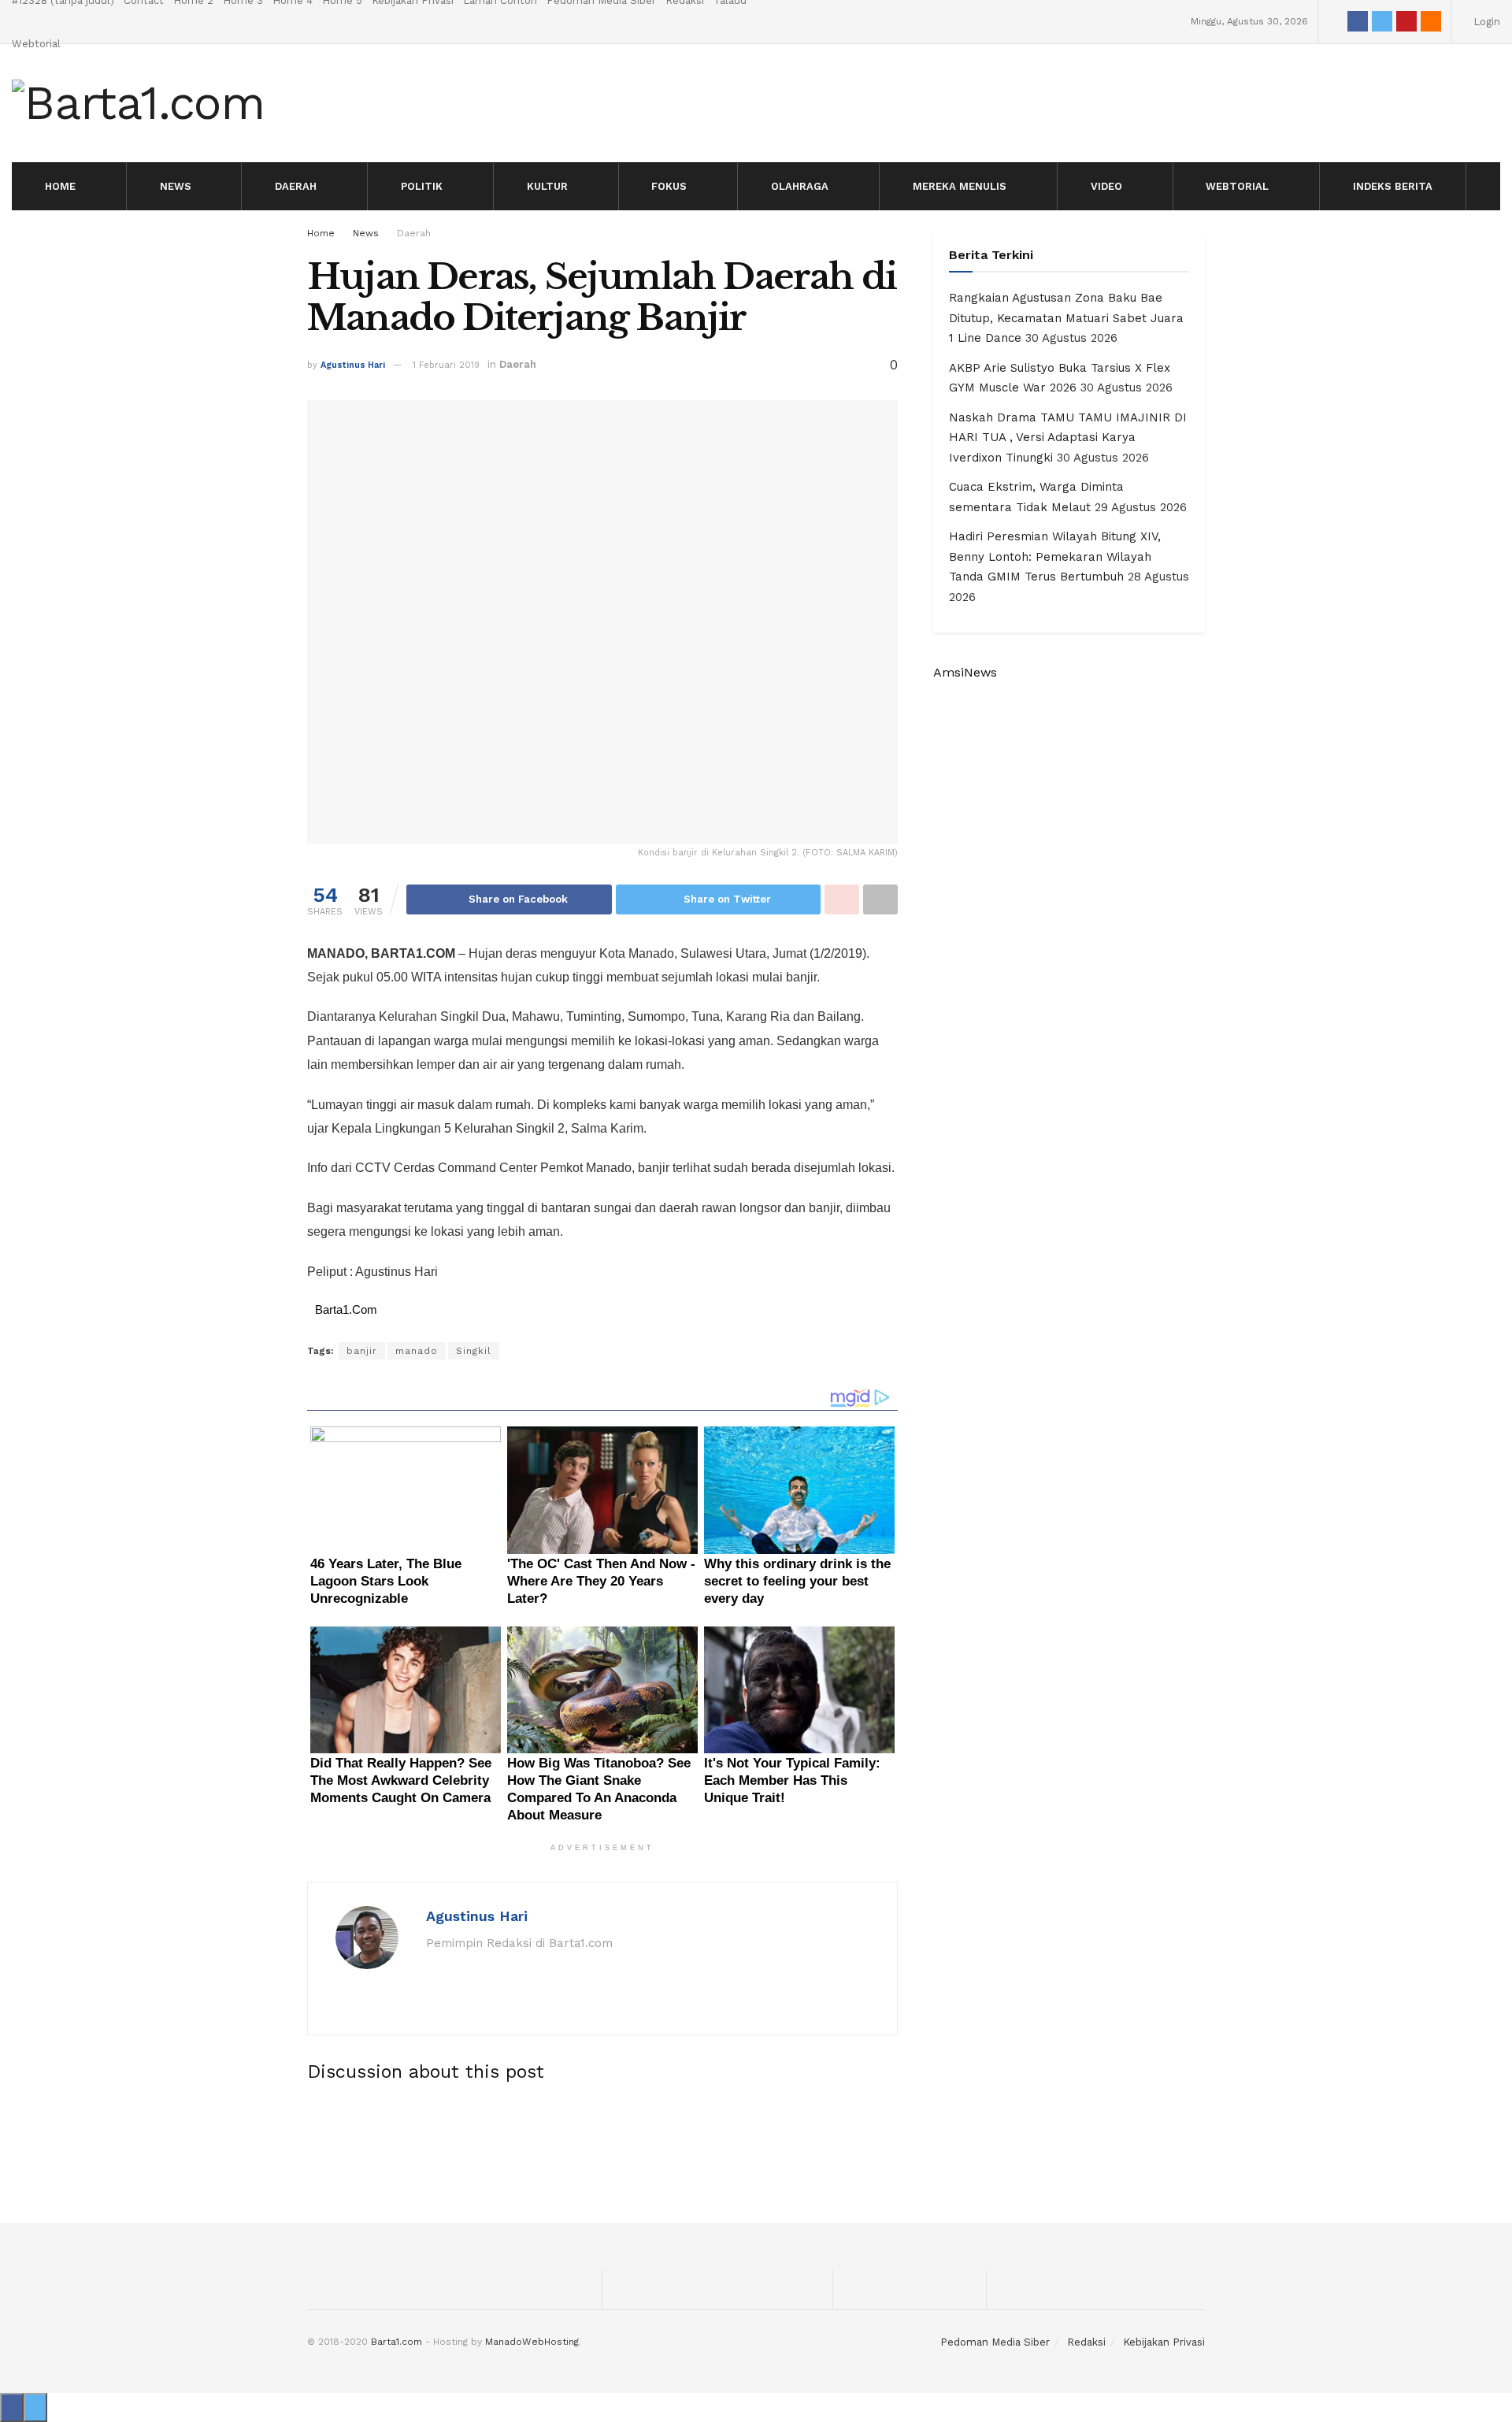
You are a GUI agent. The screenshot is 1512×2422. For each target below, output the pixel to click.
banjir (362, 1351)
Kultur (547, 186)
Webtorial (36, 44)
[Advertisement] (756, 2149)
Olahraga (800, 186)
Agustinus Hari (353, 365)
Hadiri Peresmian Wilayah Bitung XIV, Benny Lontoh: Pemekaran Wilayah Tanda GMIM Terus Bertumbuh (1055, 556)
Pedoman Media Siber (995, 2342)
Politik (422, 186)
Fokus (669, 186)
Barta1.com (397, 2342)
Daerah (296, 186)
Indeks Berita (1393, 186)
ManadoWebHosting (532, 2342)
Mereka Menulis (960, 186)
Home (60, 186)
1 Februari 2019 (446, 365)
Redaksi (1086, 2342)
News (176, 186)
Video (1106, 186)
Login (1485, 22)
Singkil (474, 1351)
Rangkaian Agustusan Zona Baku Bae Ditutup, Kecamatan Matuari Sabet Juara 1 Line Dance (1066, 318)
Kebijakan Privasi (1164, 2342)
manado (417, 1351)
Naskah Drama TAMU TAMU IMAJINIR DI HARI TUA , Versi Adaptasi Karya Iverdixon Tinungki (1068, 438)
